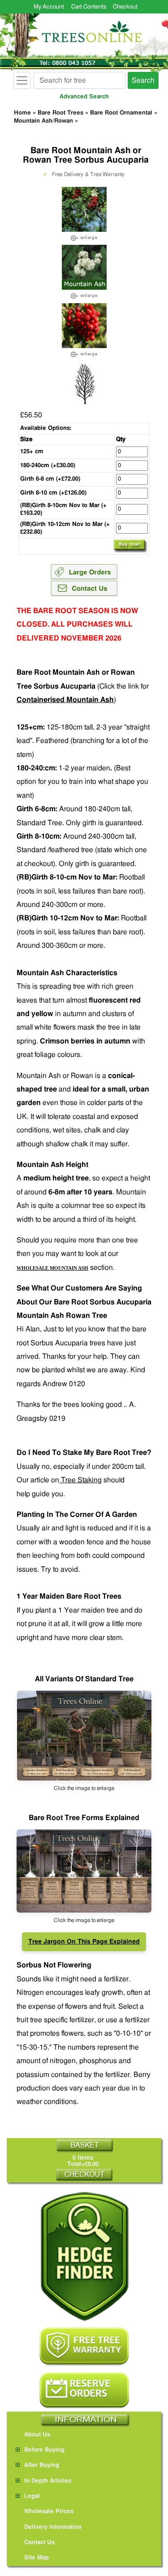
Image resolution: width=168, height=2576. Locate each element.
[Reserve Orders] (84, 2390)
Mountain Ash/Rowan (43, 121)
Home (22, 113)
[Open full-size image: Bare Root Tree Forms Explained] (84, 1871)
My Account (49, 7)
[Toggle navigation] (22, 80)
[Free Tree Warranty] (84, 2347)
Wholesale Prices (49, 2512)
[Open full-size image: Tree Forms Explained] (84, 1736)
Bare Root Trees (60, 113)
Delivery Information (53, 2527)
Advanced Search (84, 97)
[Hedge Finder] (84, 2256)
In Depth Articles (48, 2481)
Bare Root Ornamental (121, 113)
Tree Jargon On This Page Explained (84, 1942)
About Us (37, 2435)
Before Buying (44, 2450)
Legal (32, 2496)
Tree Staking (80, 1480)
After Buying (42, 2465)
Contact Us (39, 2543)
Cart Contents (89, 7)
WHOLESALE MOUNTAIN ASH (52, 1268)
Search (143, 80)
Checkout (125, 7)
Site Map (37, 2558)
